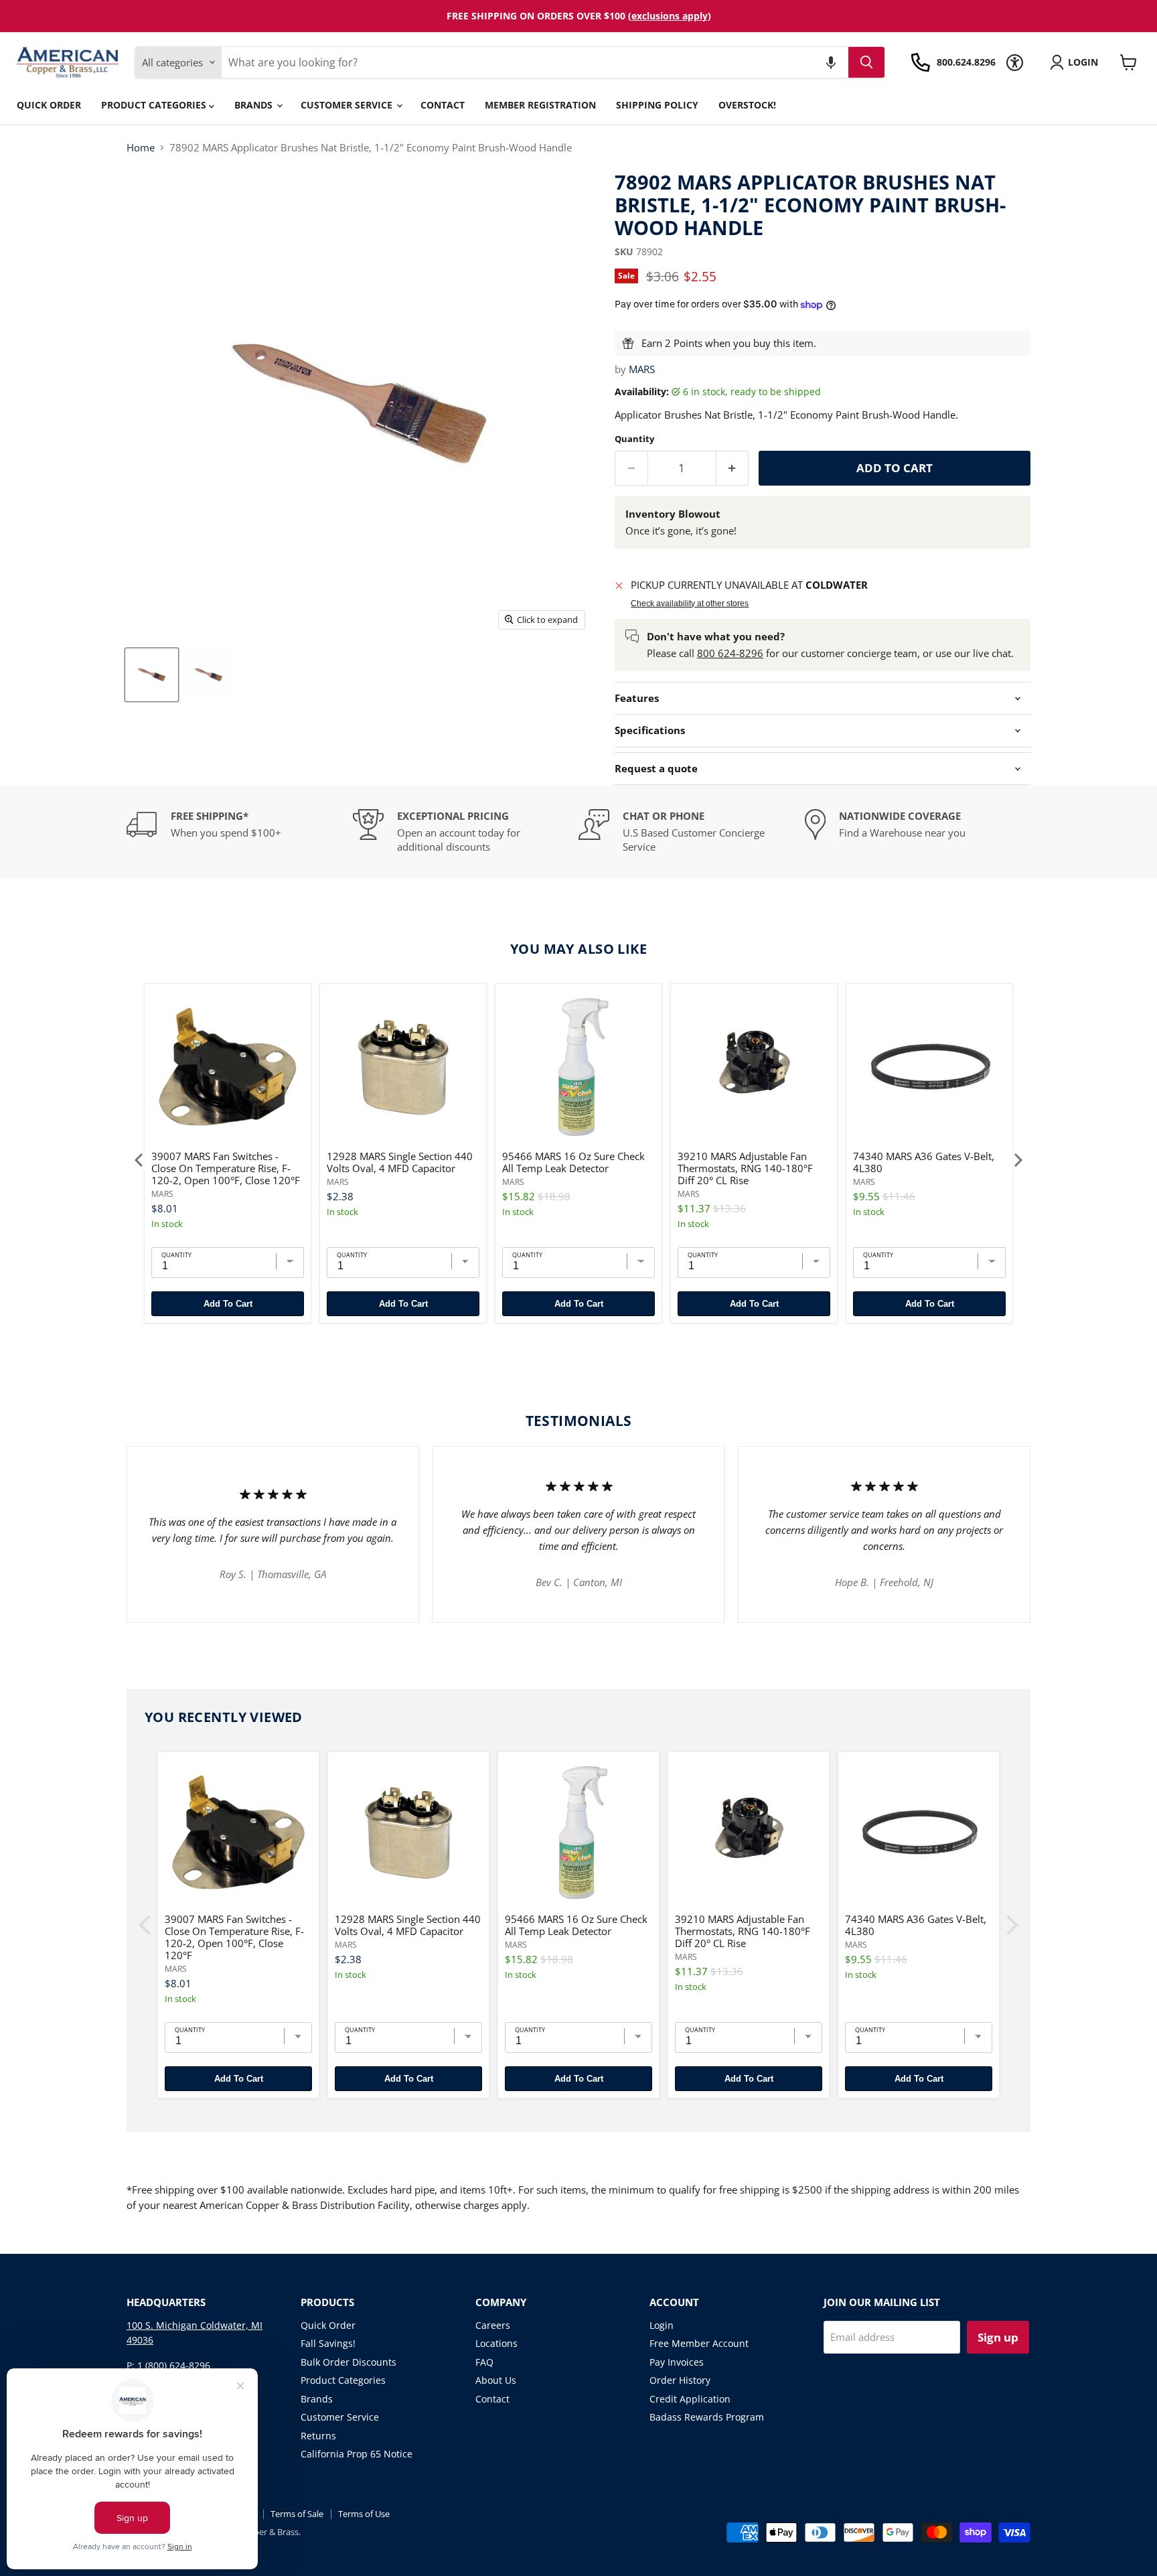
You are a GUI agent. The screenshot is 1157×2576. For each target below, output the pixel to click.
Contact (443, 105)
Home (141, 148)
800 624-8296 (730, 653)
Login (662, 2325)
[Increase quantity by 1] (733, 468)
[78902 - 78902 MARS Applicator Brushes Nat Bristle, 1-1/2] (152, 675)
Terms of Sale (297, 2514)
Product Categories (155, 105)
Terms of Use (364, 2514)
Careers (493, 2325)
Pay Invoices (677, 2362)
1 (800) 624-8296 (174, 2365)
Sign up (998, 2337)
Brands (255, 105)
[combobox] (535, 62)
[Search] (866, 62)
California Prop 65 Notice (357, 2454)
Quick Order (49, 105)
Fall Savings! (328, 2343)
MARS (642, 369)
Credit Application (690, 2399)
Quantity (634, 439)
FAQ (484, 2362)
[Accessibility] (1015, 63)
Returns (318, 2436)
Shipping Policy (657, 105)
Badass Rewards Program (707, 2417)
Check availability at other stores (690, 603)
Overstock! (747, 105)
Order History (680, 2380)
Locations (496, 2343)
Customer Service (348, 105)
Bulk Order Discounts (349, 2362)
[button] (831, 62)
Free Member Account (699, 2343)
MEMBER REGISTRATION (540, 105)
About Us (496, 2380)
